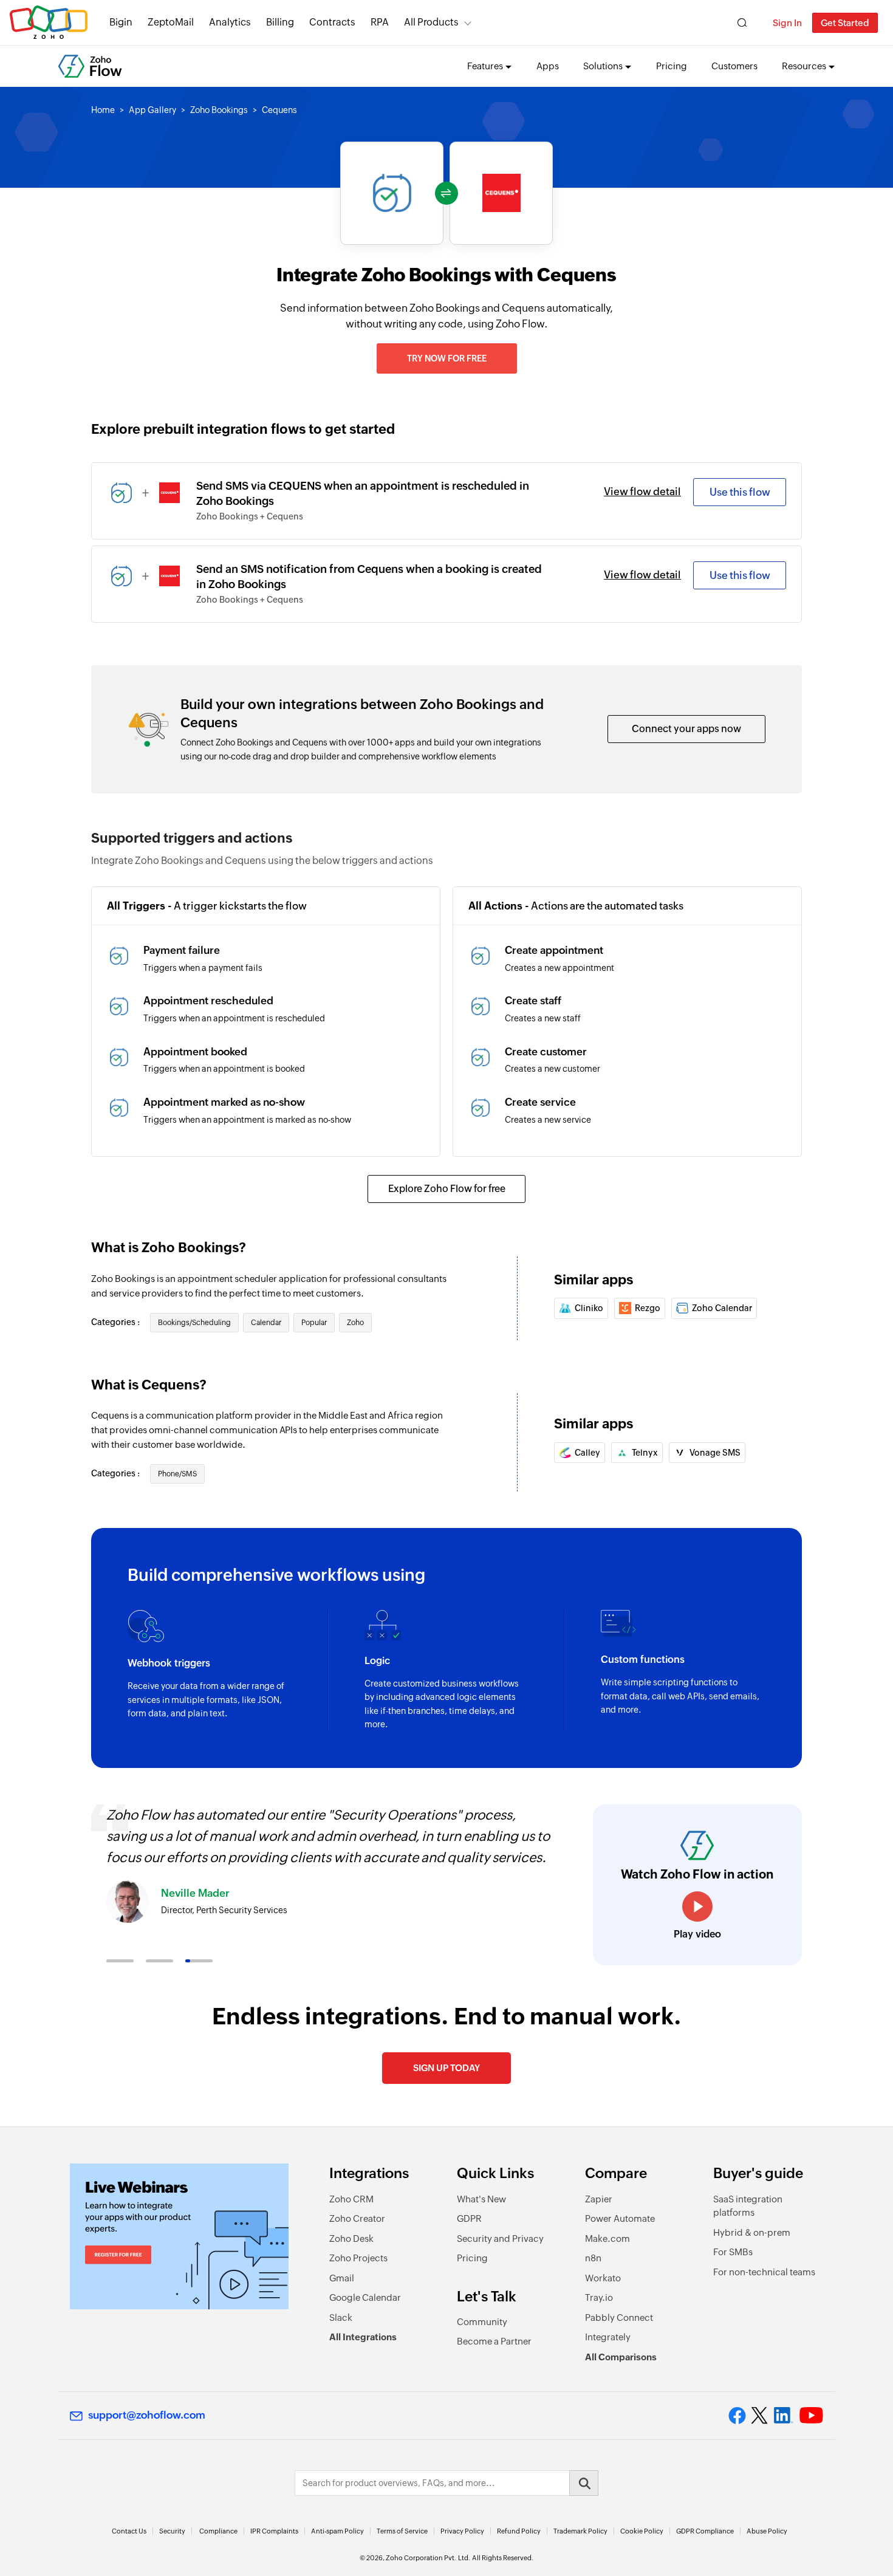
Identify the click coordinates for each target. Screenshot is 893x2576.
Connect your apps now (686, 729)
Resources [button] (804, 66)
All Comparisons (621, 2357)
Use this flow (740, 492)
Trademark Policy (580, 2531)
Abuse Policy (767, 2531)
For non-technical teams (764, 2272)
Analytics (230, 22)
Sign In (787, 23)
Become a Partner (494, 2341)
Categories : (116, 1322)
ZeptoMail (171, 22)
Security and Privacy (500, 2239)
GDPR (469, 2218)
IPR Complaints (274, 2531)
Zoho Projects (358, 2258)
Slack (341, 2317)
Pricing (672, 66)
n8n (593, 2258)
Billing (280, 22)
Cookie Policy (642, 2531)
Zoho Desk (351, 2239)
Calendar (266, 1323)
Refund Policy (519, 2531)
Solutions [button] (603, 66)
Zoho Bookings (219, 110)
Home (103, 110)
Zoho (355, 1323)
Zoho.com (49, 23)
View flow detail (642, 492)
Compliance (218, 2531)
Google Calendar (365, 2297)
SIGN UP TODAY (446, 2068)
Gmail (342, 2278)
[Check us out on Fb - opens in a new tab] (737, 2416)
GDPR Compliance (705, 2531)
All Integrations (363, 2337)
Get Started (845, 23)
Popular (314, 1323)
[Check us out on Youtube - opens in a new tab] (811, 2416)
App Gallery (152, 110)
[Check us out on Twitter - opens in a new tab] (760, 2416)
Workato (603, 2278)
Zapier (599, 2199)
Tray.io (599, 2297)
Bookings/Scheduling (194, 1323)
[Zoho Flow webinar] (179, 2236)
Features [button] (485, 66)
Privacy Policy (462, 2531)
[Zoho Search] (742, 23)
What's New (481, 2199)
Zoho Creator (357, 2218)
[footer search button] (584, 2483)
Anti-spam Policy (337, 2531)
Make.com (607, 2239)
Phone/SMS (177, 1474)
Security (172, 2531)
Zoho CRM (351, 2199)
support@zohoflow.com (147, 2415)
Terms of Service (402, 2531)
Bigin (121, 22)
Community (482, 2322)
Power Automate (620, 2218)
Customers (734, 66)
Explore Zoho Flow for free (447, 1189)
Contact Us (129, 2531)
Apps (548, 66)
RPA (380, 22)
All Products (431, 22)
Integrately (608, 2337)
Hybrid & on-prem (752, 2232)
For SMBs (733, 2252)
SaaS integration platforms (748, 2206)
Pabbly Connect (619, 2317)
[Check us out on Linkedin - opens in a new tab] (783, 2416)
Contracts (332, 22)
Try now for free (447, 358)
